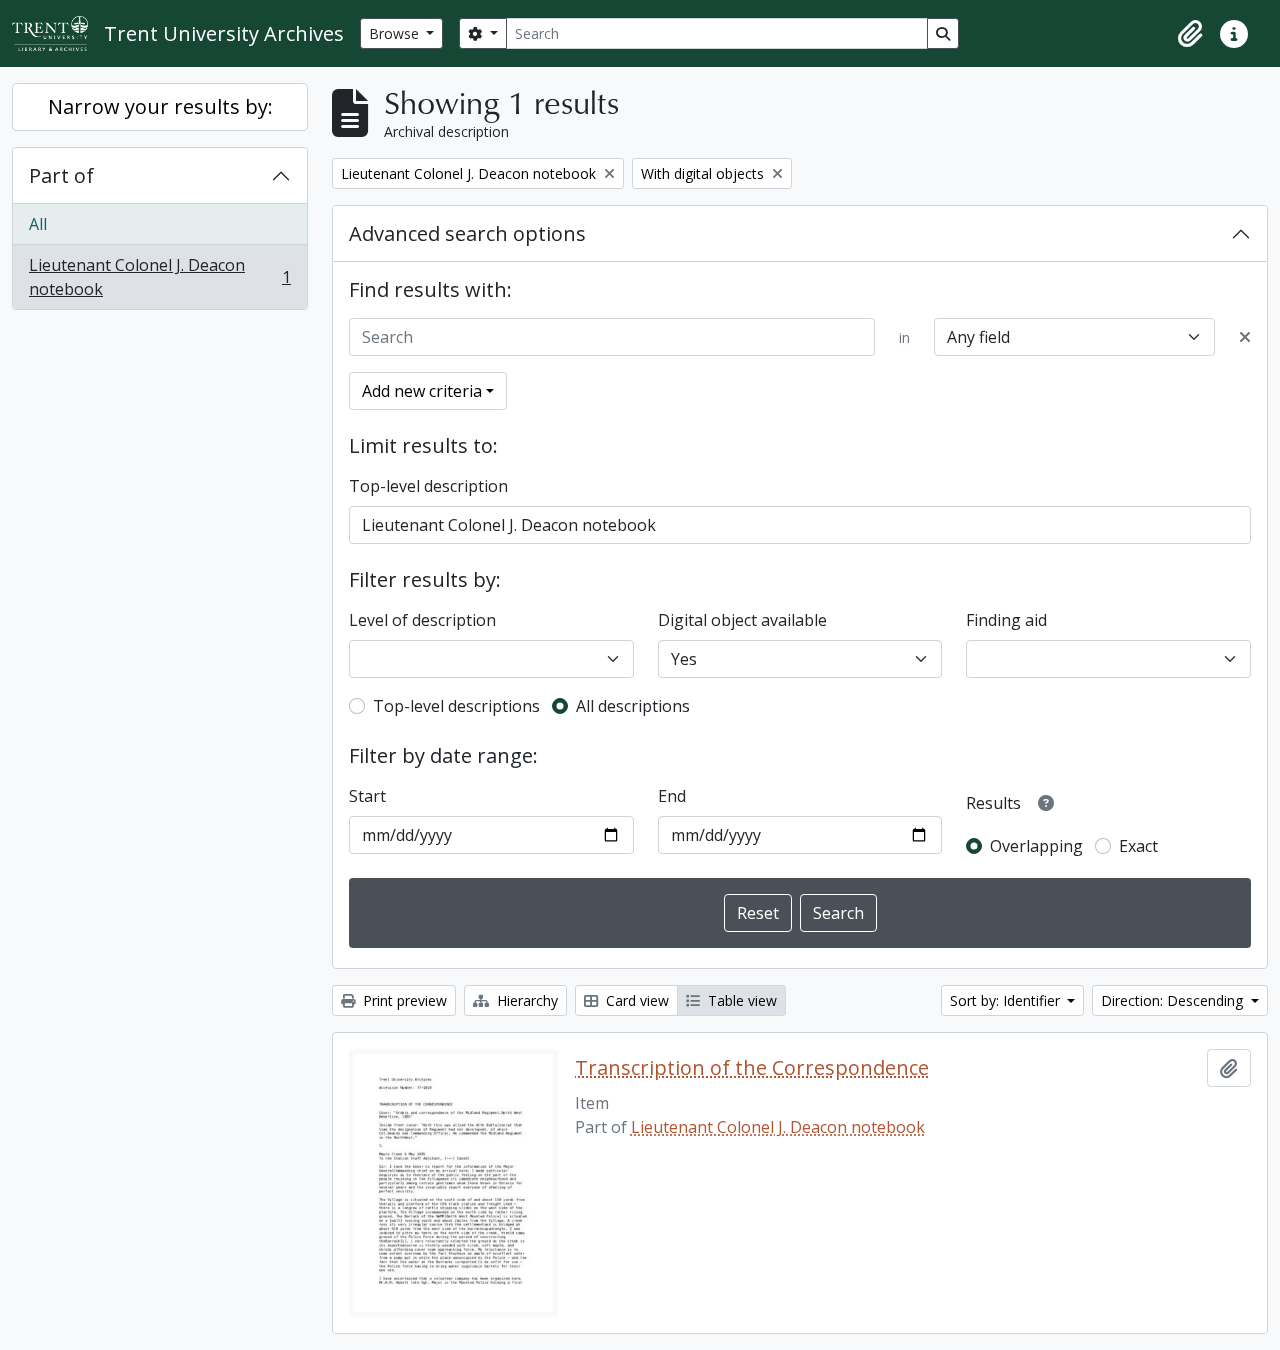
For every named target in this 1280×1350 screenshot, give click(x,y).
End (672, 796)
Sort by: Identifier (1007, 1000)
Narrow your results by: (160, 106)
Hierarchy (525, 1000)
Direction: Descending (1174, 1000)
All (38, 224)
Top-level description (428, 486)
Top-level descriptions (456, 706)
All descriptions (633, 706)
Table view (740, 1000)
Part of (61, 175)
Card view (635, 1000)
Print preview (403, 1000)
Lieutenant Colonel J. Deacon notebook (159, 277)
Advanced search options (467, 233)
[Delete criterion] (1245, 337)
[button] (1190, 34)
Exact (1138, 846)
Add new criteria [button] (422, 391)
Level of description (422, 620)
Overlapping (1036, 846)
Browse (396, 33)
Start (367, 796)
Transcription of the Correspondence (752, 1068)
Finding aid (1006, 620)
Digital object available (742, 620)
